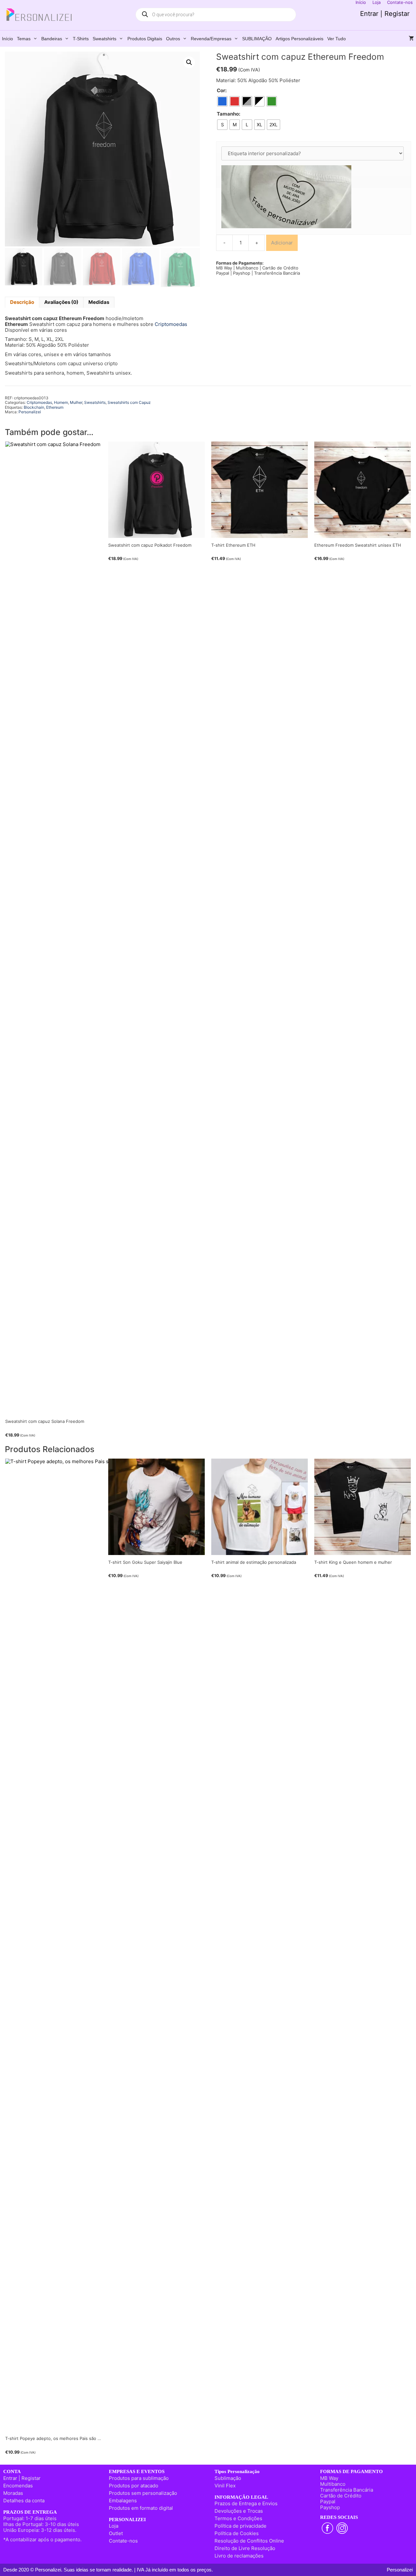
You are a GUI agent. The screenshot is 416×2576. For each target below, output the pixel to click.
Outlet (116, 2533)
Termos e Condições (238, 2518)
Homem (61, 402)
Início (7, 39)
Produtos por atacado (134, 2486)
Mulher (76, 402)
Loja (114, 2526)
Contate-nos (123, 2541)
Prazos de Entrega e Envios (246, 2503)
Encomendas (18, 2486)
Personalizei (30, 412)
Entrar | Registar (385, 14)
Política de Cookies (237, 2533)
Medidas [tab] (99, 302)
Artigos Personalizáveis (299, 39)
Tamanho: (228, 114)
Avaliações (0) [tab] (61, 302)
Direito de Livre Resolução (245, 2548)
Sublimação (228, 2478)
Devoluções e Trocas (239, 2511)
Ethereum (55, 407)
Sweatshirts (104, 39)
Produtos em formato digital (141, 2508)
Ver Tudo (337, 39)
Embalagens (123, 2501)
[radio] (222, 101)
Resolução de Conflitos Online (249, 2541)
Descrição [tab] (22, 302)
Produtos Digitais (145, 39)
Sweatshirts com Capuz (129, 402)
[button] (189, 62)
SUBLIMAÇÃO (257, 39)
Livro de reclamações (239, 2556)
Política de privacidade (240, 2526)
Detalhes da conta (24, 2501)
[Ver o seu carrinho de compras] (411, 39)
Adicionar (282, 243)
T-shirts (81, 39)
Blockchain (34, 407)
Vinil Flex (225, 2486)
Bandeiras (52, 39)
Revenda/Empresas (211, 39)
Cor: (222, 91)
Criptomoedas (171, 324)
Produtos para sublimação (139, 2478)
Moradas (13, 2493)
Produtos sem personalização (143, 2493)
